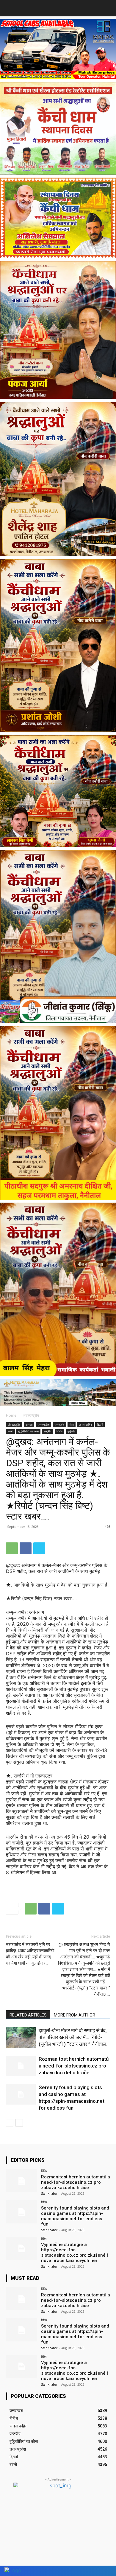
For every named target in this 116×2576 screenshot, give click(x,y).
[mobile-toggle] (10, 8)
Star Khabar (49, 2194)
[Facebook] (26, 1548)
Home (11, 1415)
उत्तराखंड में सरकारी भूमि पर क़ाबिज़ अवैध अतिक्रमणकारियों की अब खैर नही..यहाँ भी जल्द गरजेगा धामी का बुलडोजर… (30, 1954)
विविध (59, 1431)
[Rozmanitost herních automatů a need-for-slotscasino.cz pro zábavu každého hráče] (21, 2066)
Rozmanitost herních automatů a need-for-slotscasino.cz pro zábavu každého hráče (74, 2066)
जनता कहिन (85, 1425)
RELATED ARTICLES (28, 2015)
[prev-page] (10, 2123)
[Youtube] (105, 2571)
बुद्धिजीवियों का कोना (28, 1431)
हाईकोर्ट (72, 1431)
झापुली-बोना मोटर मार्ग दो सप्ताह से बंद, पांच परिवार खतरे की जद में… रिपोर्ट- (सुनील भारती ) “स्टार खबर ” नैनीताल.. (74, 2037)
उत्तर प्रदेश (43, 1425)
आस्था (29, 1425)
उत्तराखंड (59, 1425)
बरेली (10, 1431)
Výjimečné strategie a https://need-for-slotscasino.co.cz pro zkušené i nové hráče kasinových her (75, 2253)
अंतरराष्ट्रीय (31, 1415)
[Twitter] (39, 1548)
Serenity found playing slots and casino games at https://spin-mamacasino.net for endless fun (75, 2216)
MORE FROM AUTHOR (75, 2015)
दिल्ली (100, 1425)
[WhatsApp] (12, 1548)
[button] (108, 8)
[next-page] (19, 2123)
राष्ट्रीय (48, 1431)
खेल (72, 1425)
